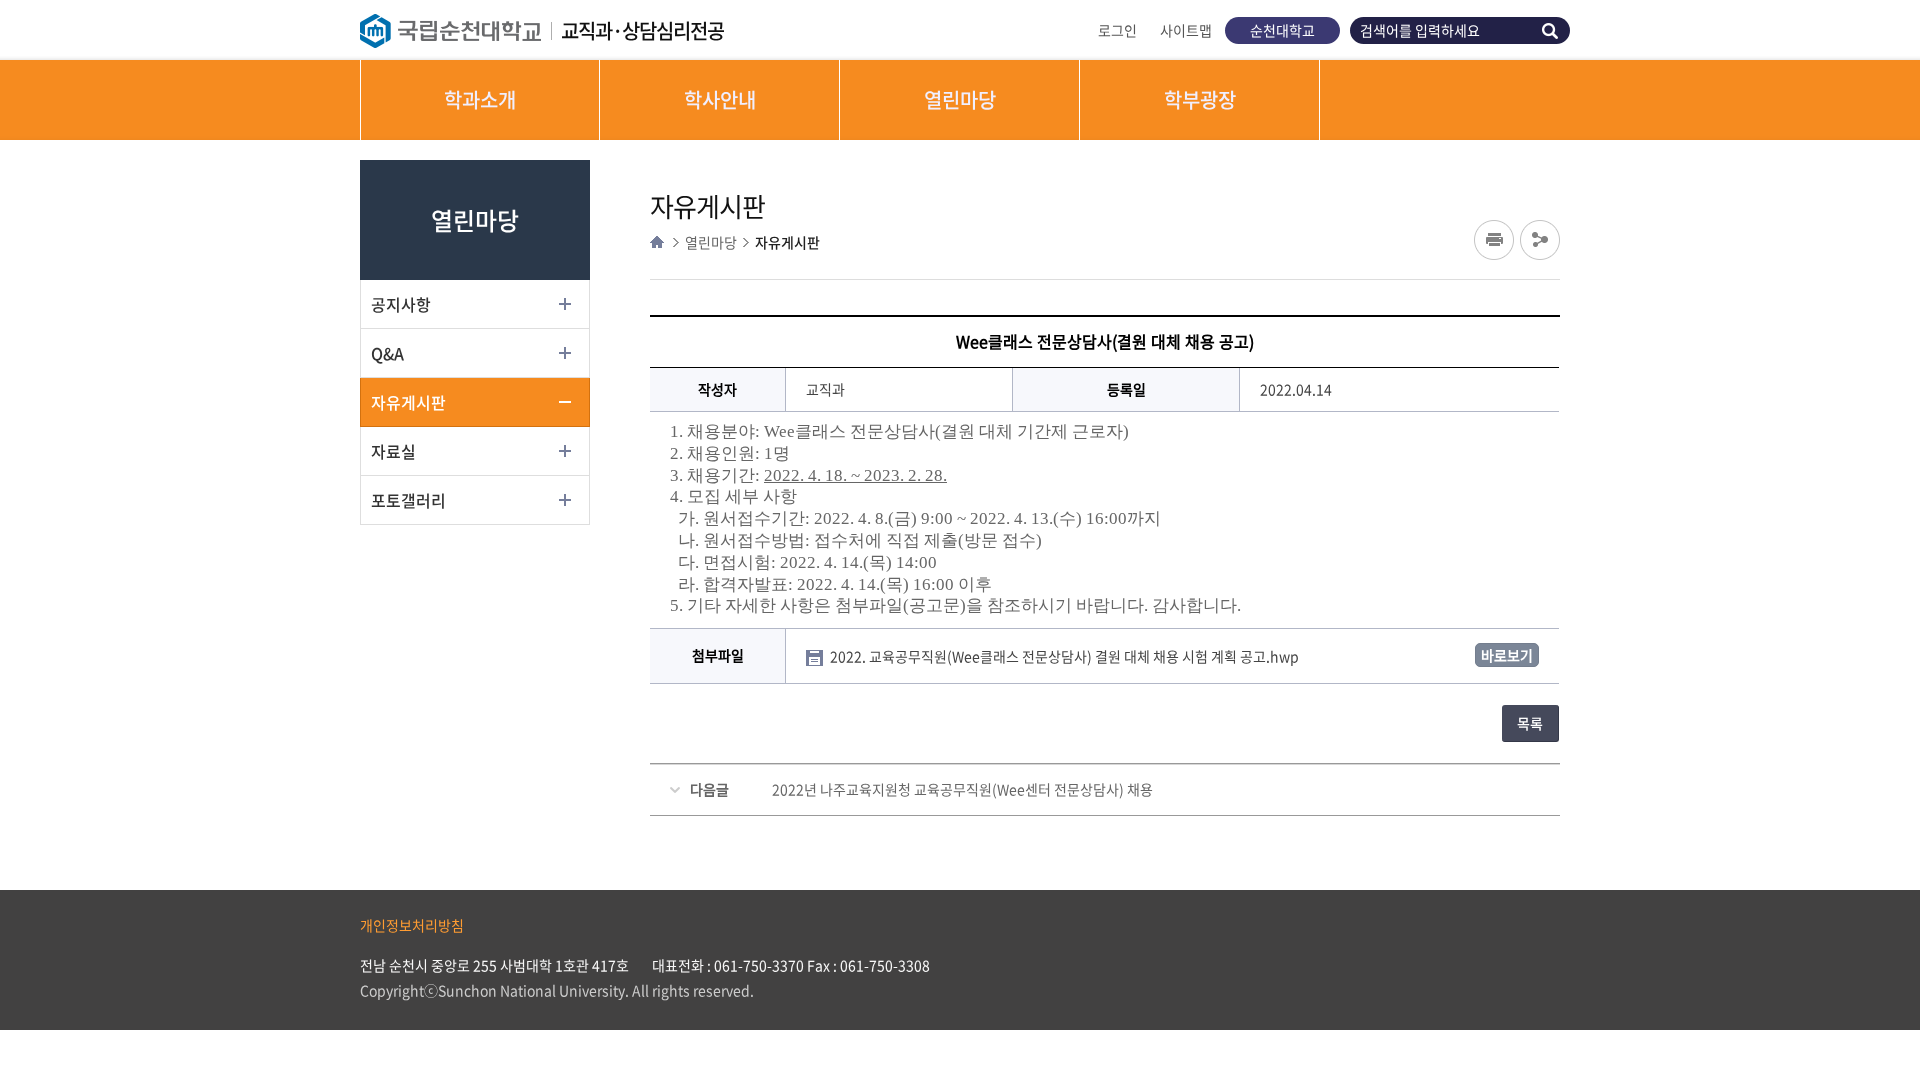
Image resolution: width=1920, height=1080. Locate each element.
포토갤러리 (408, 500)
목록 (1530, 723)
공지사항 (401, 304)
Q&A (387, 353)
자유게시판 (408, 402)
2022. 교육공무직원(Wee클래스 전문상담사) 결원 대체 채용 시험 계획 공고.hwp (1066, 656)
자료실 (393, 451)
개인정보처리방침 (412, 925)
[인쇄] (1494, 240)
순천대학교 (1282, 30)
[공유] (1540, 240)
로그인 (1117, 30)
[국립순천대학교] (460, 31)
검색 (1553, 30)
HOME (657, 242)
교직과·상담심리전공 (642, 30)
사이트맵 (1186, 30)
